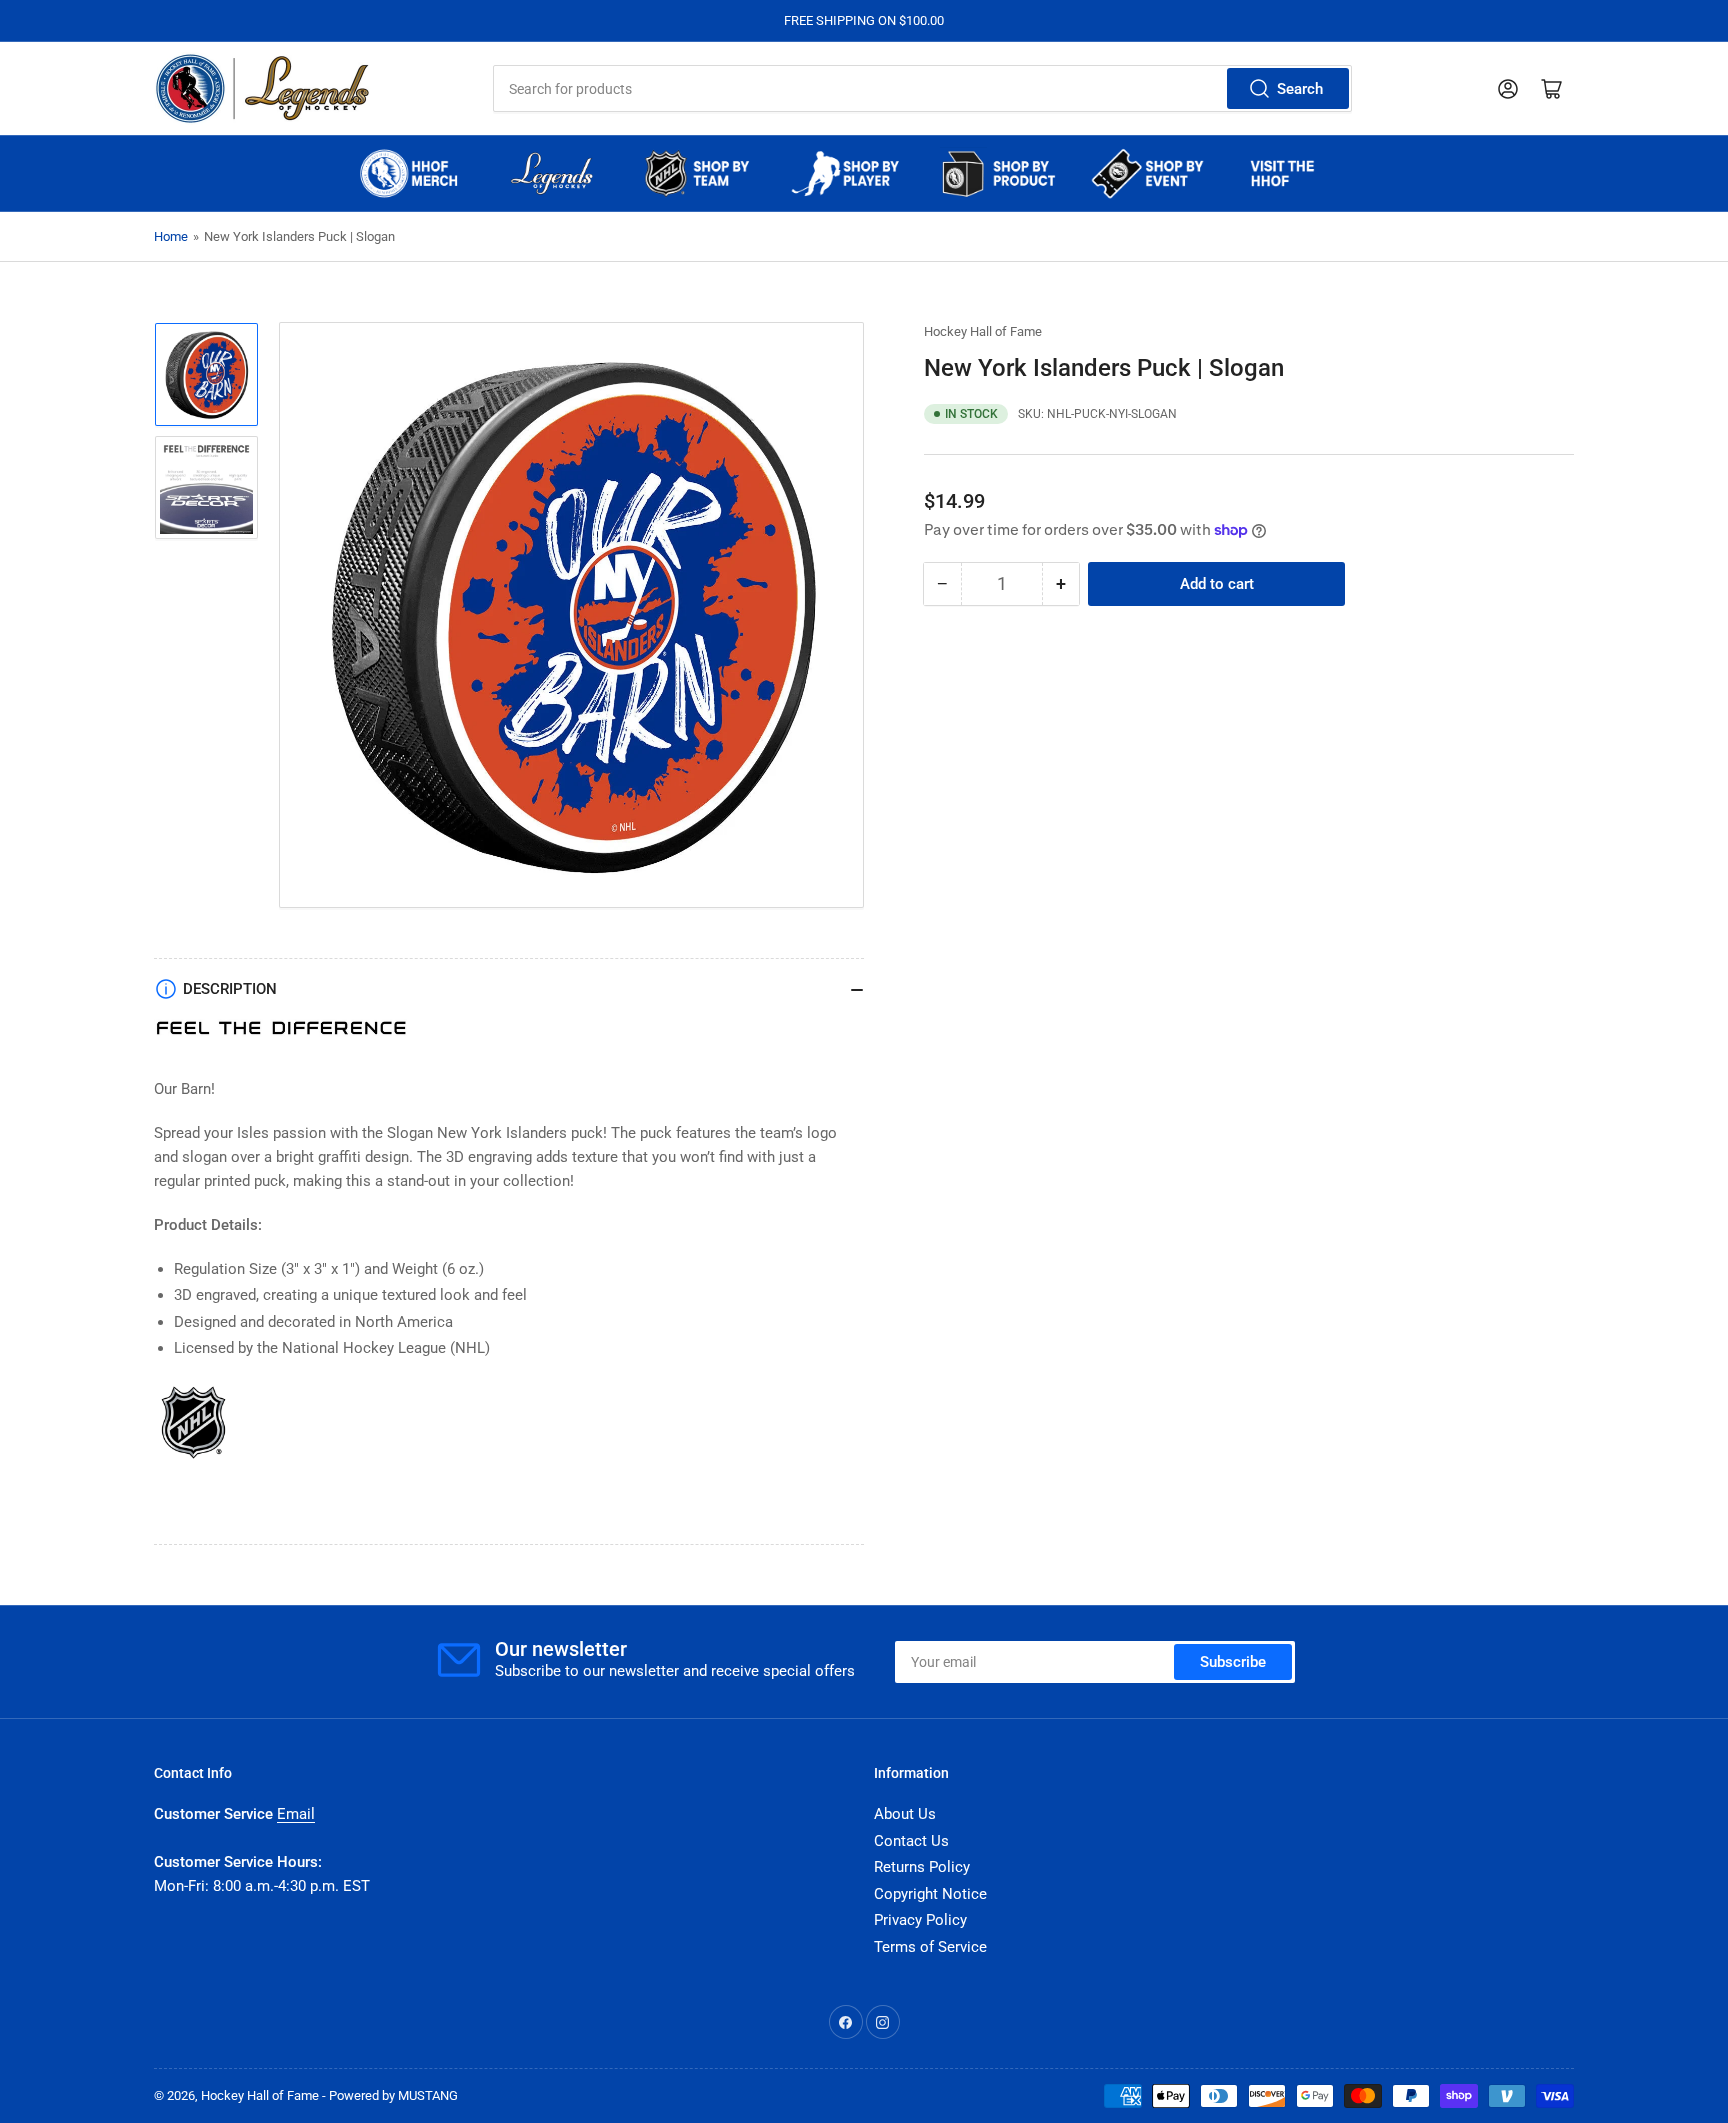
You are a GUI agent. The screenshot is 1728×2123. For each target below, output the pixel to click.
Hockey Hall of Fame (983, 331)
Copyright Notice (930, 1894)
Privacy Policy (920, 1920)
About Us (905, 1814)
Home (171, 236)
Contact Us (911, 1841)
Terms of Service (930, 1947)
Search (1300, 89)
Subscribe (1233, 1662)
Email (296, 1814)
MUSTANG (428, 2095)
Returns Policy (922, 1867)
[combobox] (922, 88)
